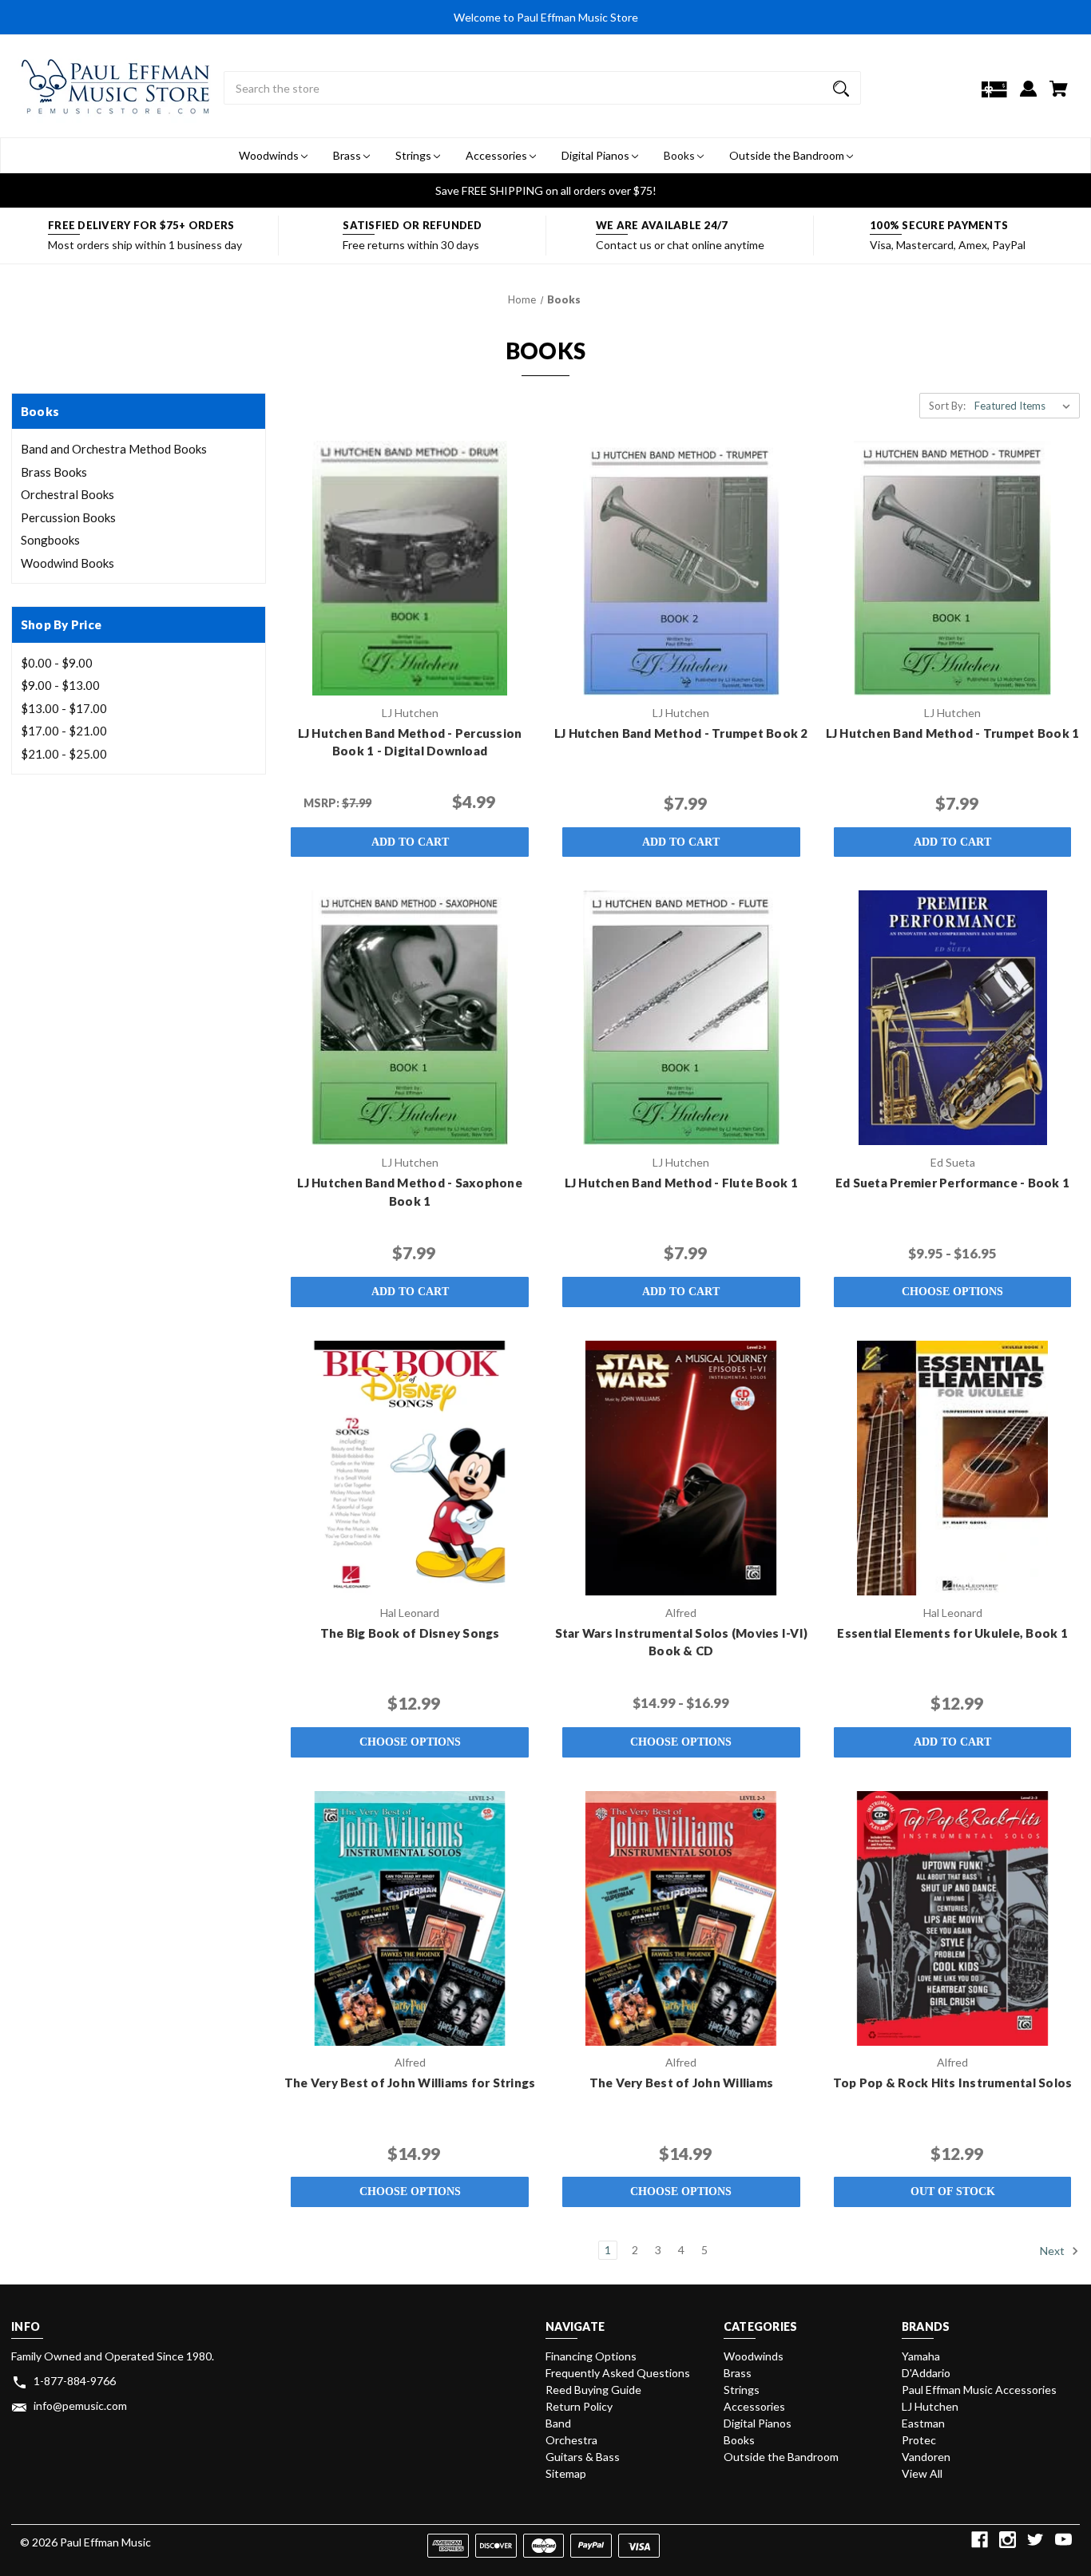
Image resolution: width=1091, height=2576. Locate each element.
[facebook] (980, 2540)
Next (1053, 2251)
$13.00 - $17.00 (64, 708)
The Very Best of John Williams (682, 2083)
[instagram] (1008, 2540)
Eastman (923, 2423)
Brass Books (54, 472)
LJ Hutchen (930, 2406)
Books (680, 155)
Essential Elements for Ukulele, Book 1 (952, 1633)
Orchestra (571, 2440)
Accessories (498, 155)
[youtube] (1063, 2540)
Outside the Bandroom (788, 155)
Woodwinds (270, 155)
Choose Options (952, 1292)
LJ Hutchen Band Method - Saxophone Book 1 (410, 1192)
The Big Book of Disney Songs (410, 1633)
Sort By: (947, 406)
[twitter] (1035, 2540)
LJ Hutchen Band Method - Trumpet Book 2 (681, 733)
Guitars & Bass (583, 2457)
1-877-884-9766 (75, 2381)
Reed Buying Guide (593, 2390)
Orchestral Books (67, 494)
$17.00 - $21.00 (64, 731)
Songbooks (50, 540)
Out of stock (953, 2192)
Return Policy (579, 2406)
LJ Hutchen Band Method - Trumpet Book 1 (953, 733)
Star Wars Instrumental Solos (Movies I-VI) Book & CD (682, 1642)
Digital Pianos (597, 155)
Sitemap (566, 2473)
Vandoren (926, 2457)
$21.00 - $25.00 (64, 754)
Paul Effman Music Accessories (979, 2390)
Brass (348, 155)
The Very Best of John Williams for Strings (410, 2083)
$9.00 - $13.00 (60, 685)
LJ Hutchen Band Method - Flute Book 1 (681, 1183)
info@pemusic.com (80, 2406)
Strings (415, 155)
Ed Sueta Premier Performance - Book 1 (952, 1183)
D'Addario (926, 2373)
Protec (919, 2440)
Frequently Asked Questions (618, 2373)
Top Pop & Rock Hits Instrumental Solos (953, 2083)
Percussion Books (68, 517)
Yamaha (921, 2356)
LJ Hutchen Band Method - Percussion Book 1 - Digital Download (410, 742)
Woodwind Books (67, 563)
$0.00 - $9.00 (57, 663)
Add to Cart (410, 842)
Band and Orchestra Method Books (114, 449)
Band (558, 2423)
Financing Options (591, 2356)
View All (922, 2473)
